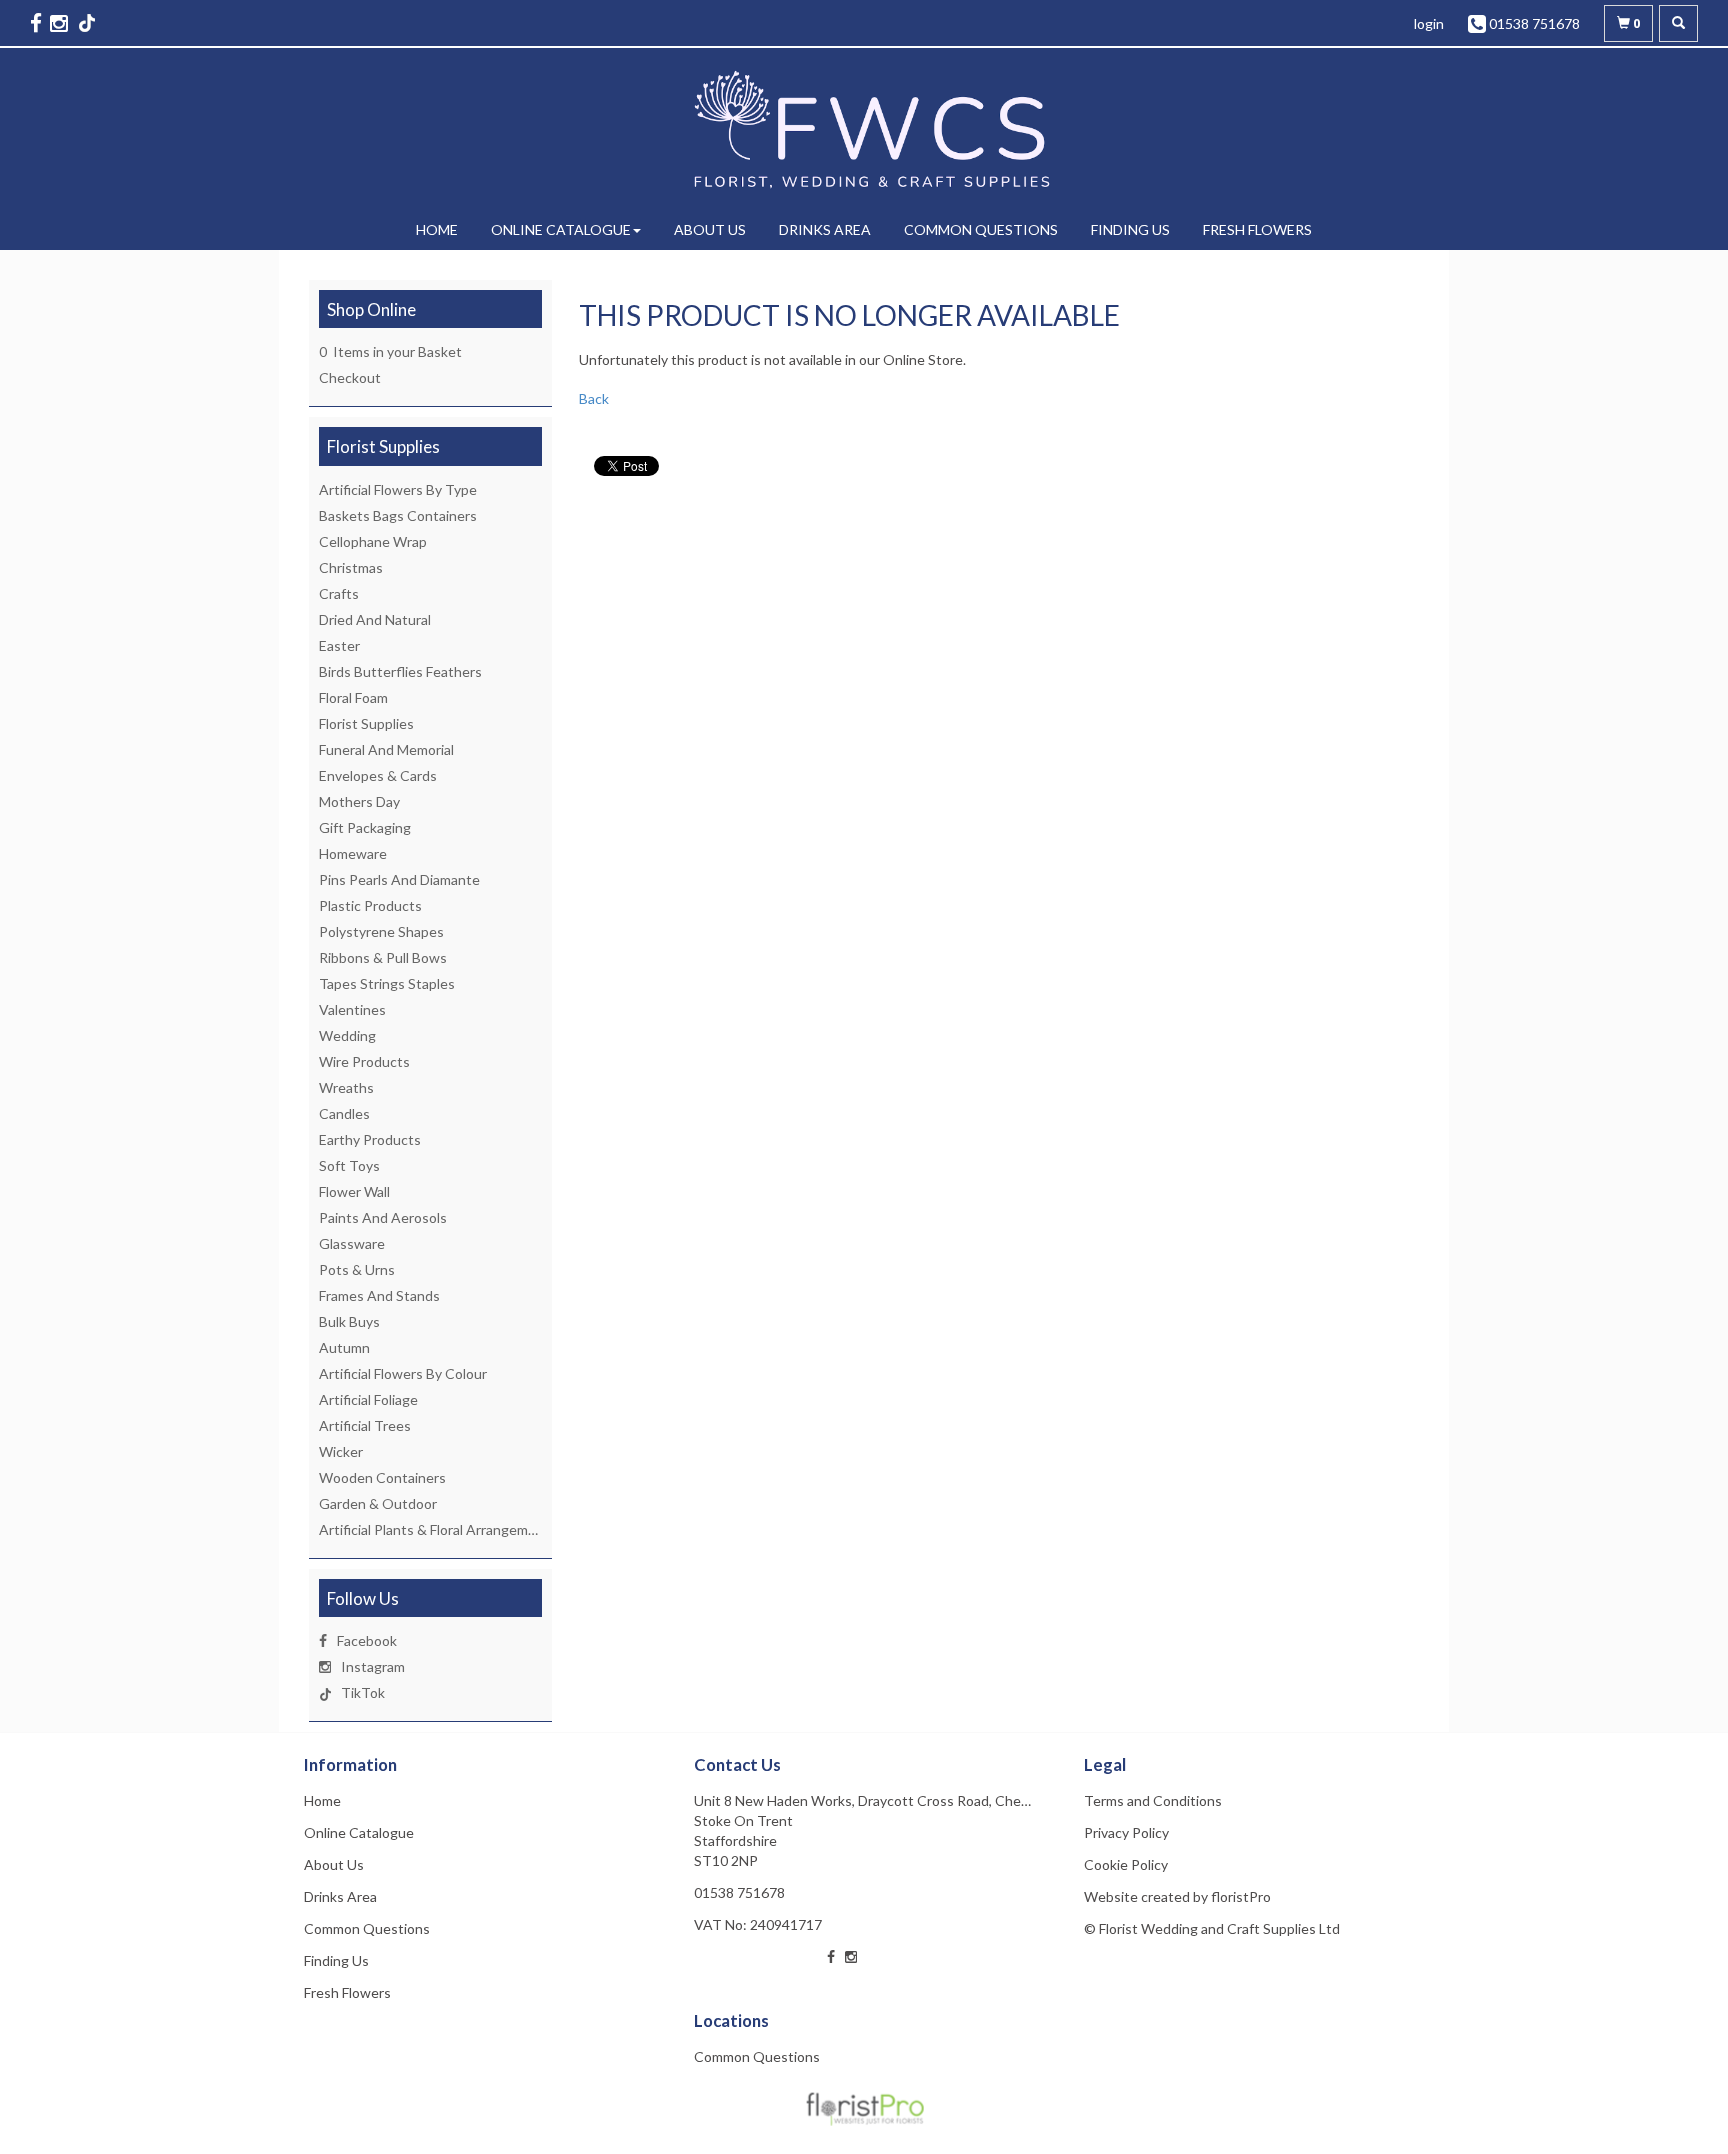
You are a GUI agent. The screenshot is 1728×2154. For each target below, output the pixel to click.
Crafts (339, 593)
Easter (339, 645)
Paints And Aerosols (383, 1217)
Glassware (352, 1243)
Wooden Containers (382, 1477)
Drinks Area (825, 229)
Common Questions (981, 229)
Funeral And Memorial (386, 749)
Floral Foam (353, 697)
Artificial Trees (365, 1425)
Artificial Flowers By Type (398, 489)
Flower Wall (354, 1191)
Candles (344, 1113)
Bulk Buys (349, 1321)
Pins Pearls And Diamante (399, 879)
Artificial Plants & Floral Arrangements (438, 1529)
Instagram (373, 1666)
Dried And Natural (375, 619)
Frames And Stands (379, 1295)
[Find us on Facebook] (38, 22)
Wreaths (346, 1087)
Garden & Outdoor (378, 1503)
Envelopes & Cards (378, 775)
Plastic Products (370, 905)
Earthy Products (370, 1139)
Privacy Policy (1126, 1832)
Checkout (350, 377)
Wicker (341, 1451)
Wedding (347, 1035)
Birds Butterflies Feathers (400, 671)
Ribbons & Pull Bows (383, 957)
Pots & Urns (357, 1269)
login (1429, 23)
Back (594, 398)
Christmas (351, 567)
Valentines (352, 1009)
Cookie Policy (1126, 1864)
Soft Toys (349, 1165)
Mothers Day (359, 801)
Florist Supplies (366, 723)
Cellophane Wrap (373, 541)
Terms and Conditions (1153, 1800)
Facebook (367, 1640)
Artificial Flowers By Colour (403, 1373)
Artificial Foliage (368, 1399)
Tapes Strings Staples (387, 983)
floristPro (1241, 1896)
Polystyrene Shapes (381, 931)
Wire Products (364, 1061)
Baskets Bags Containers (398, 515)
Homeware (353, 853)
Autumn (344, 1347)
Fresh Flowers (1257, 229)
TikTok (363, 1692)
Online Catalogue (561, 229)
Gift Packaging (365, 827)
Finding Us (1130, 229)
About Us (710, 229)
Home (437, 229)
